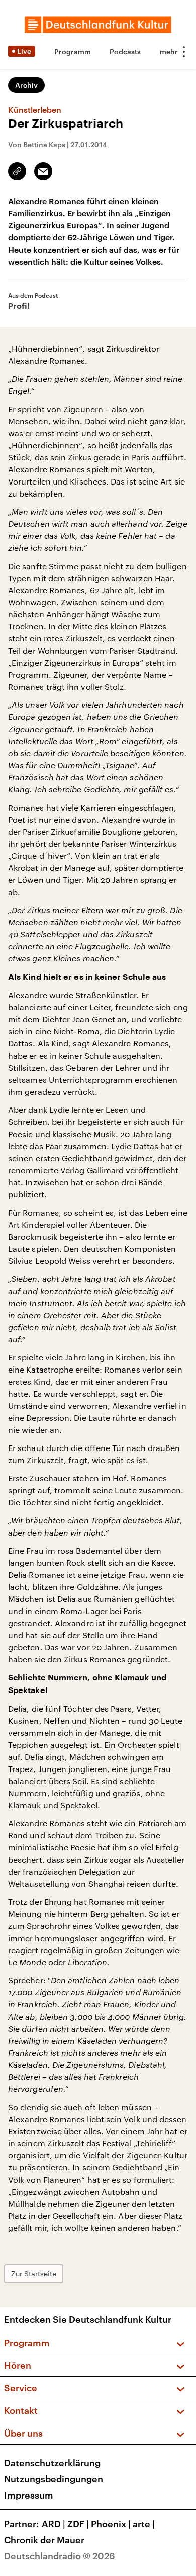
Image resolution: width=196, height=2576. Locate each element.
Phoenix (111, 2524)
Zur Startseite (34, 2273)
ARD (54, 2524)
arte (144, 2524)
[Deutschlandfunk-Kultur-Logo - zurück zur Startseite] (98, 25)
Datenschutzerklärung (52, 2463)
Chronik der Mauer (44, 2540)
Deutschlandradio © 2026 (60, 2556)
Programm (73, 52)
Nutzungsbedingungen (54, 2479)
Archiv (26, 85)
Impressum (29, 2495)
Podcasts (125, 52)
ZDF (78, 2524)
